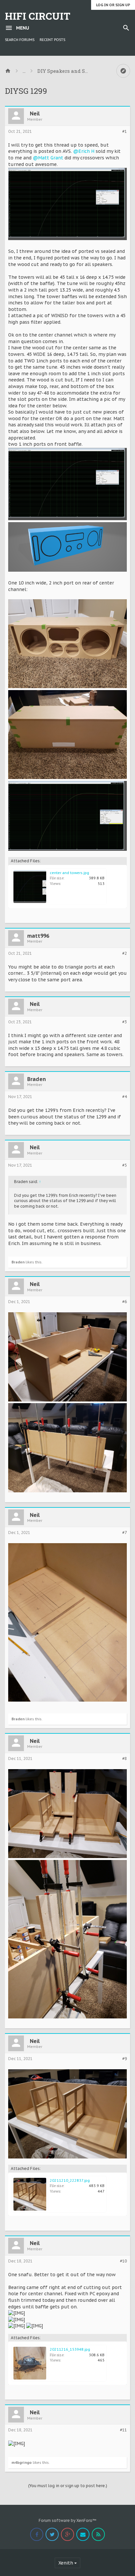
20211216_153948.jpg (70, 2349)
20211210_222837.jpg (70, 2180)
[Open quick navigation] (123, 71)
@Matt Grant (48, 158)
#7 (125, 1533)
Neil (35, 113)
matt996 (38, 936)
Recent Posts (52, 40)
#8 (125, 1759)
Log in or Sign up (113, 5)
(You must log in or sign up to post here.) (68, 2486)
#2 (125, 953)
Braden (37, 1079)
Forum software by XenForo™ (67, 2520)
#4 (125, 1097)
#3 (125, 1022)
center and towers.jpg (69, 873)
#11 (123, 2430)
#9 (125, 2059)
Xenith (66, 2563)
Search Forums (20, 40)
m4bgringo (22, 2463)
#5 (125, 1165)
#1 (125, 132)
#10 (123, 2261)
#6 (125, 1302)
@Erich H (84, 151)
